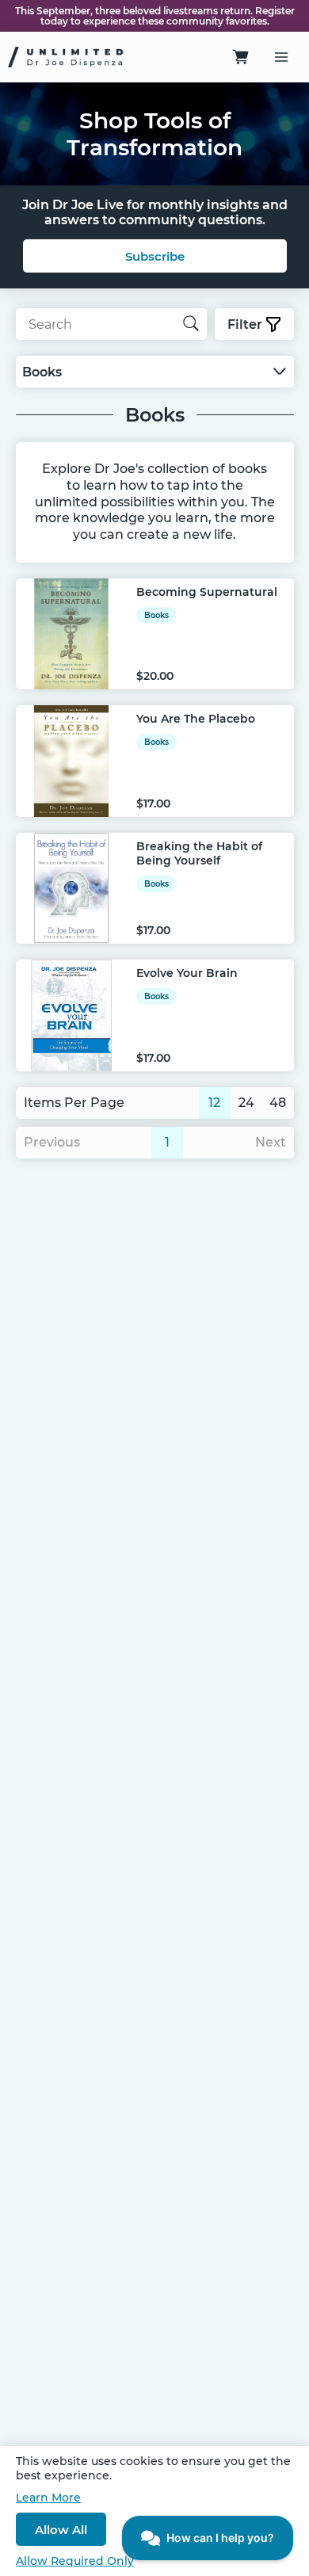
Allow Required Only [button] (75, 2561)
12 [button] (214, 1103)
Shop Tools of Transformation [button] (154, 134)
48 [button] (278, 1103)
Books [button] (155, 415)
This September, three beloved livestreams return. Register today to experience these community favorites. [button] (155, 16)
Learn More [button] (48, 2498)
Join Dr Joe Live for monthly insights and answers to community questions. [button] (155, 212)
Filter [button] (245, 324)
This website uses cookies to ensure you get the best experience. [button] (153, 2468)
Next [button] (271, 1142)
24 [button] (246, 1103)
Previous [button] (52, 1142)
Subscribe (155, 256)
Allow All (61, 2530)
